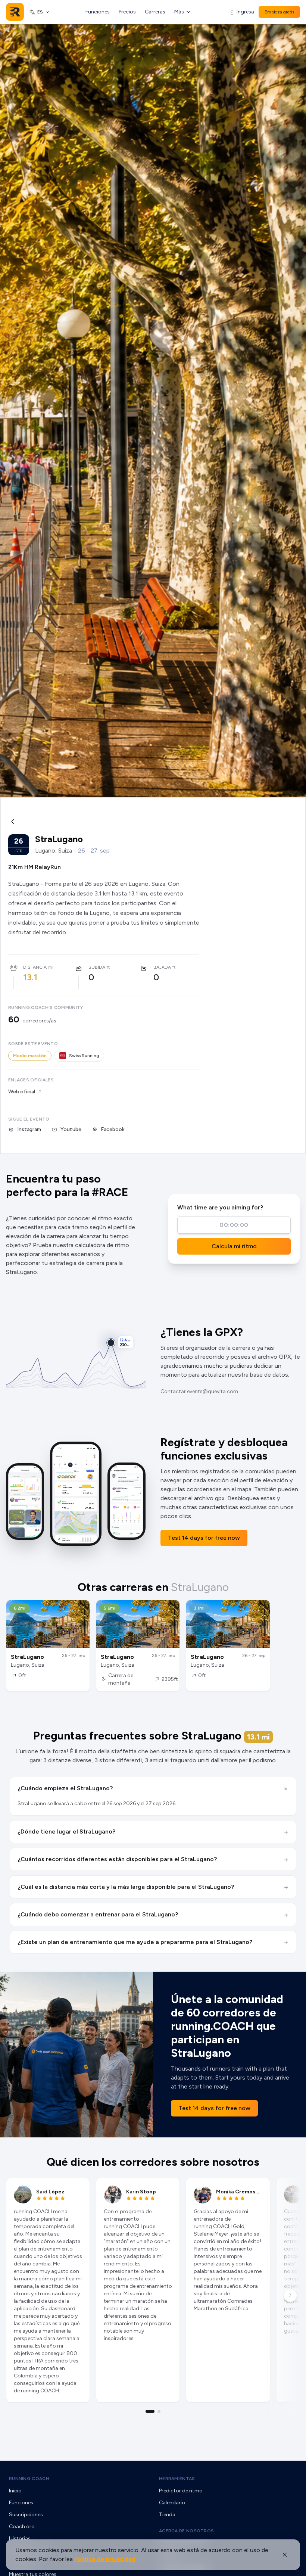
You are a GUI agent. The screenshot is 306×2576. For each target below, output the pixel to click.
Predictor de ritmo (181, 2491)
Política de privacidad (105, 2559)
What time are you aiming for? (220, 1207)
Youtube (71, 1129)
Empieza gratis (279, 12)
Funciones (98, 12)
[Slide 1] (150, 2411)
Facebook (113, 1129)
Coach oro (22, 2527)
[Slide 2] (159, 2411)
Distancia (35, 967)
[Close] (285, 2555)
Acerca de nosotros (186, 2531)
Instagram (29, 1129)
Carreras (155, 12)
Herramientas (177, 2479)
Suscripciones (26, 2515)
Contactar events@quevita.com (199, 1391)
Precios (127, 12)
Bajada (162, 967)
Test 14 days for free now (204, 1538)
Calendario (172, 2503)
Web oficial (22, 1092)
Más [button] (179, 12)
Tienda (167, 2515)
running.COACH (29, 2479)
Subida (97, 967)
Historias (20, 2538)
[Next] (290, 2295)
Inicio (15, 2491)
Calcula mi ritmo (234, 1246)
